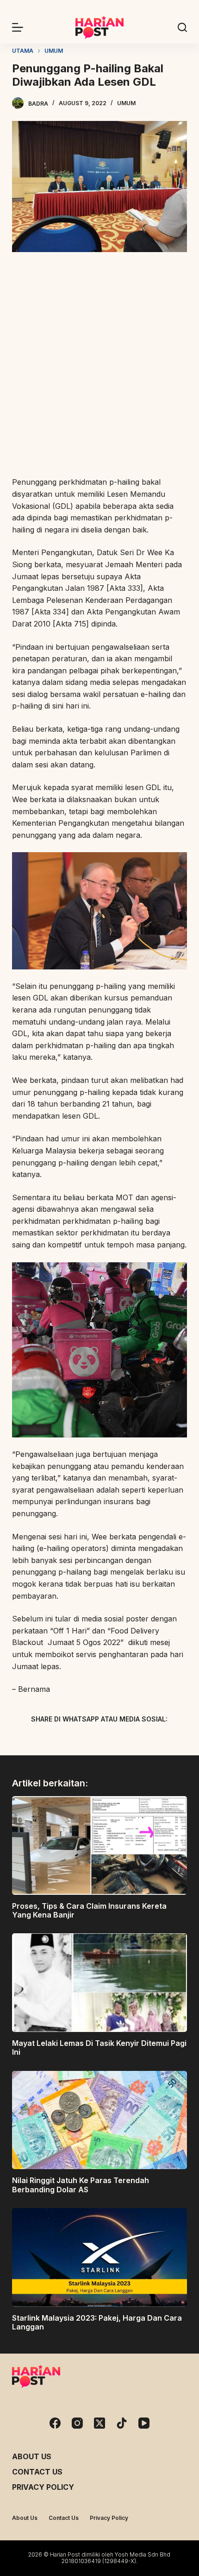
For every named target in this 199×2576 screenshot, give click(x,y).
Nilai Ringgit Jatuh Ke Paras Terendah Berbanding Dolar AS (81, 2185)
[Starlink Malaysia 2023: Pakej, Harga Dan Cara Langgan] (99, 2257)
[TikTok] (122, 2423)
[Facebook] (51, 1741)
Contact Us (37, 2472)
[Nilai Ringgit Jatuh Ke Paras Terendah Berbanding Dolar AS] (99, 2120)
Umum (126, 103)
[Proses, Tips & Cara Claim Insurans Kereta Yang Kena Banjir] (99, 1845)
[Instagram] (77, 2423)
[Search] (182, 27)
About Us (32, 2456)
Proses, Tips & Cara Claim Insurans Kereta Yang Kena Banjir (89, 1910)
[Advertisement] (99, 366)
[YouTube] (144, 2423)
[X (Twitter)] (83, 1741)
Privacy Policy (43, 2487)
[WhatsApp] (148, 1741)
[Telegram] (116, 1741)
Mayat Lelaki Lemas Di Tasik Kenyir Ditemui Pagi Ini (99, 2048)
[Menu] (18, 27)
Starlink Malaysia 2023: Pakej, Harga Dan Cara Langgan (97, 2322)
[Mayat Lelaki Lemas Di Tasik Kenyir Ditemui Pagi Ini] (99, 1983)
